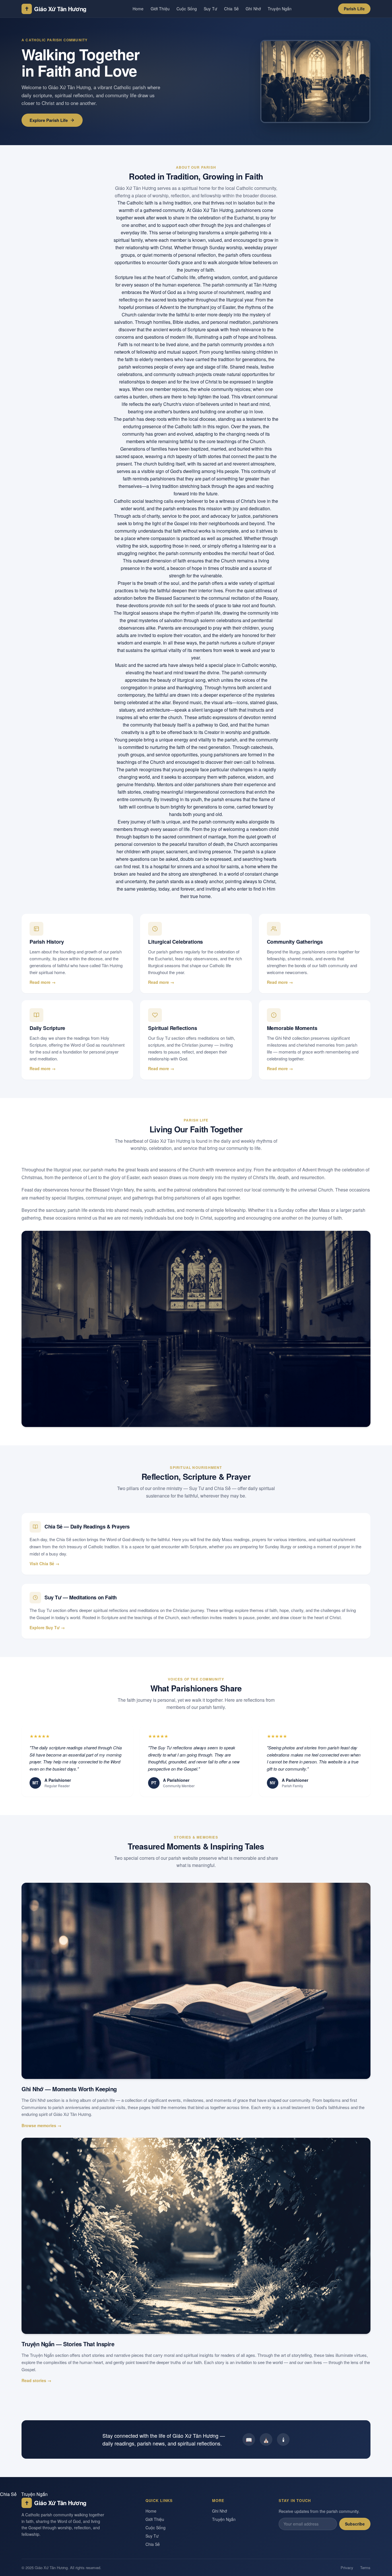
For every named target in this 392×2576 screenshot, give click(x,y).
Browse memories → (41, 2125)
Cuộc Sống (187, 9)
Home (138, 9)
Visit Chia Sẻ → (44, 1563)
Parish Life (354, 9)
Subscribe (355, 2524)
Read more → (43, 982)
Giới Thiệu (160, 9)
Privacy (347, 2568)
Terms (365, 2568)
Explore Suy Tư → (47, 1627)
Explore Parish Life (49, 120)
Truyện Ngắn (280, 9)
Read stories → (36, 2380)
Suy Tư (210, 9)
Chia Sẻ (231, 9)
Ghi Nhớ (253, 9)
